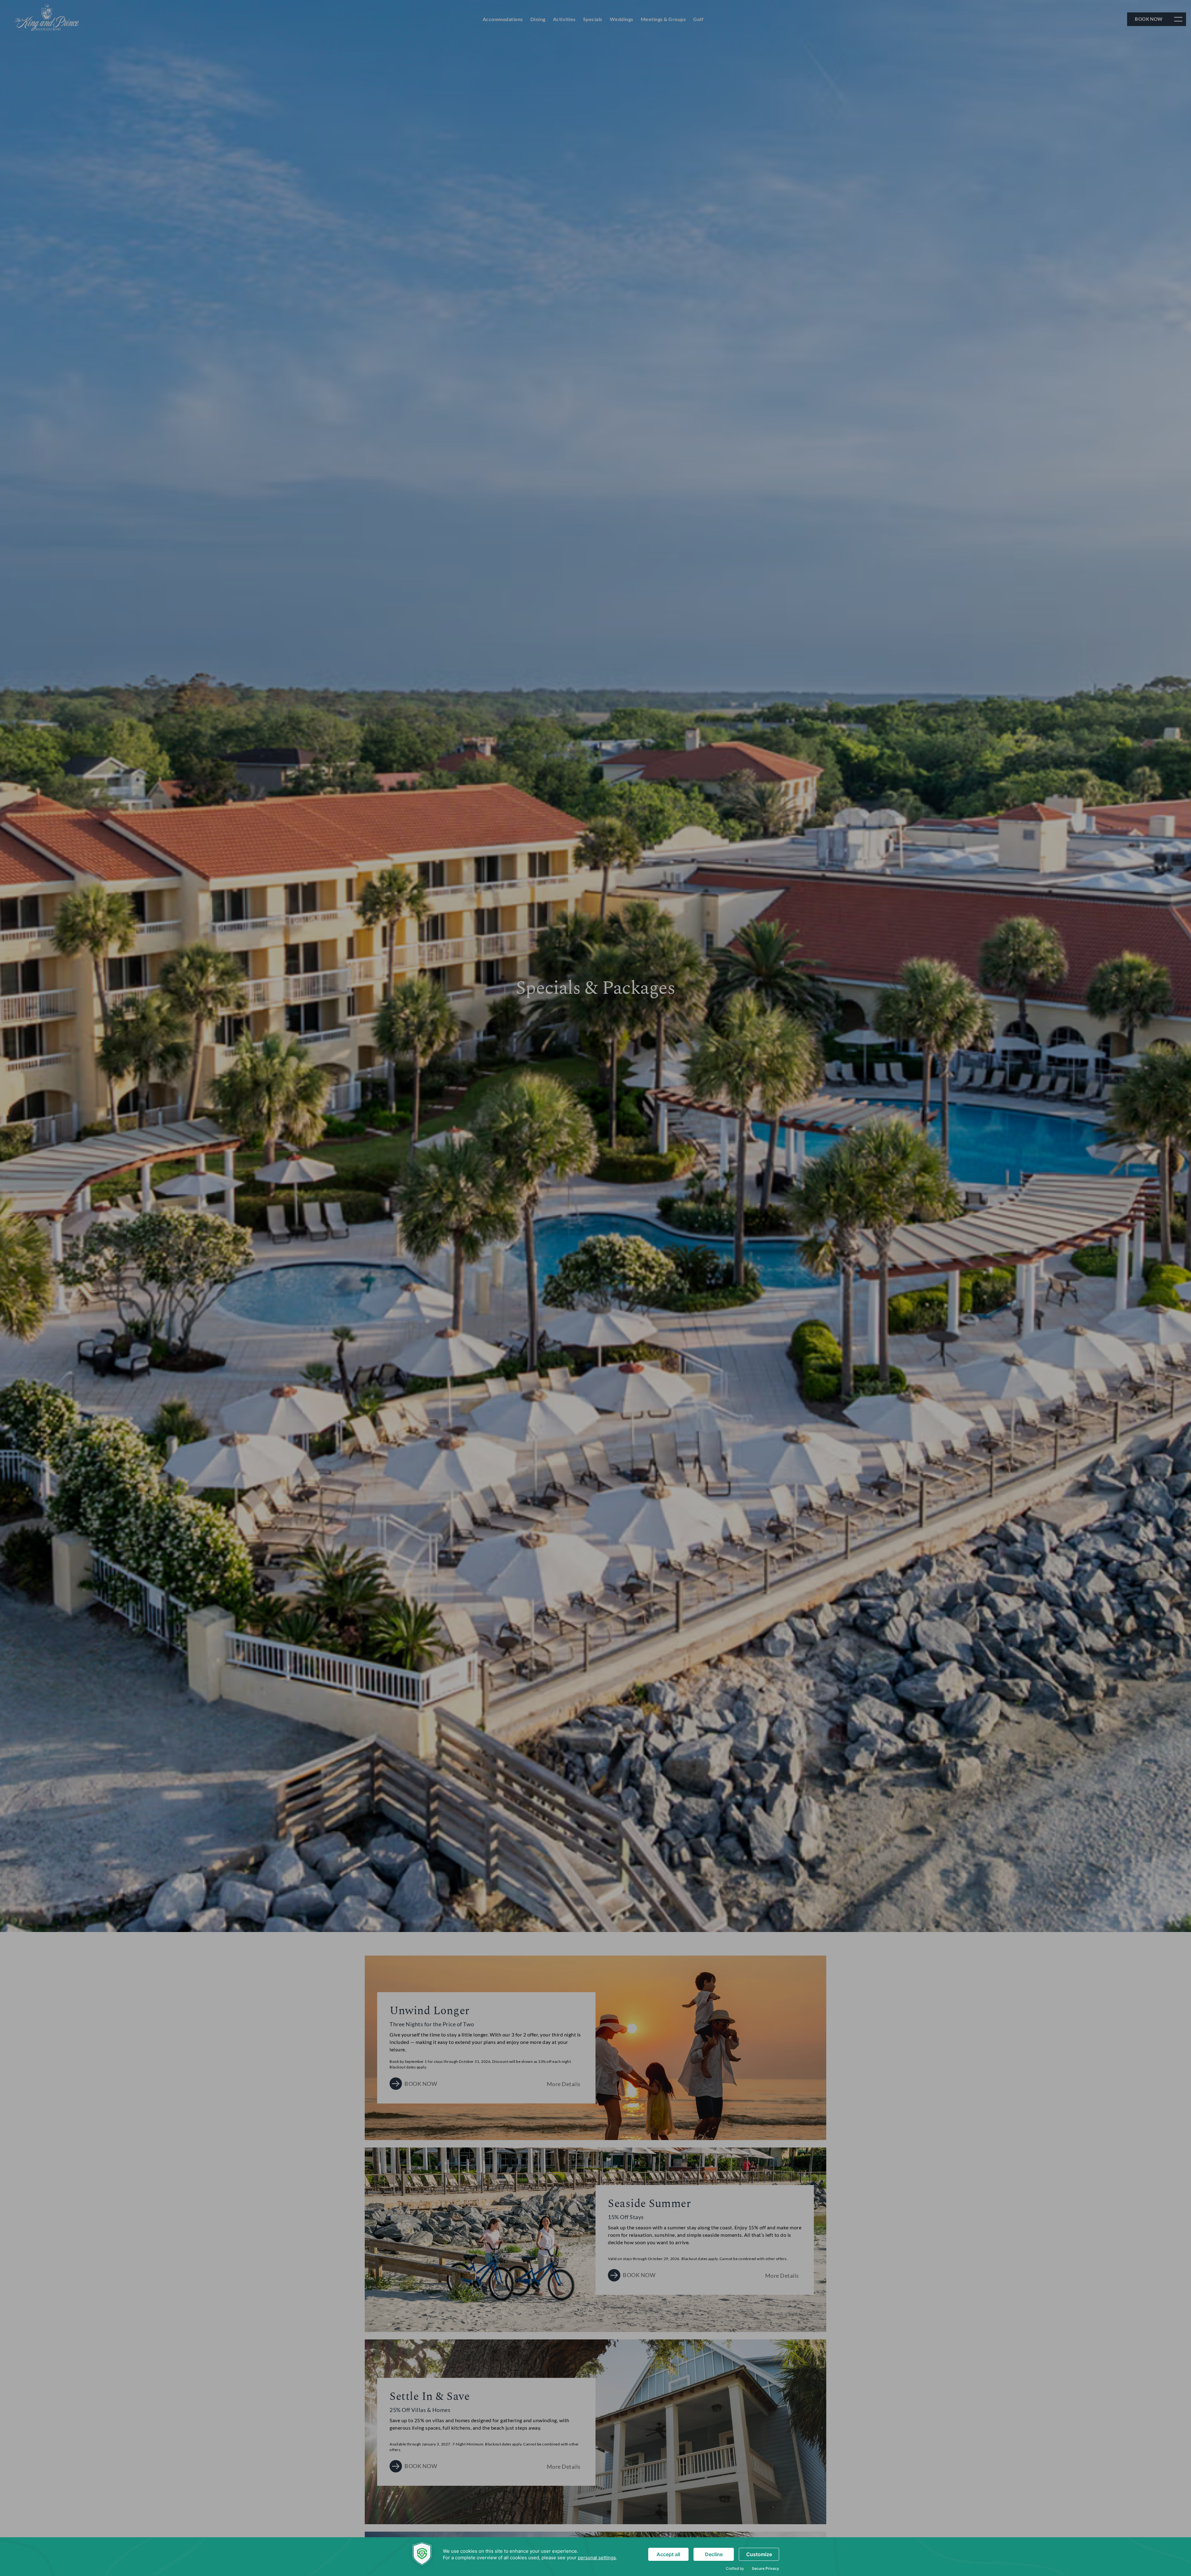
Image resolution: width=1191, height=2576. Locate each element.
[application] (595, 2557)
